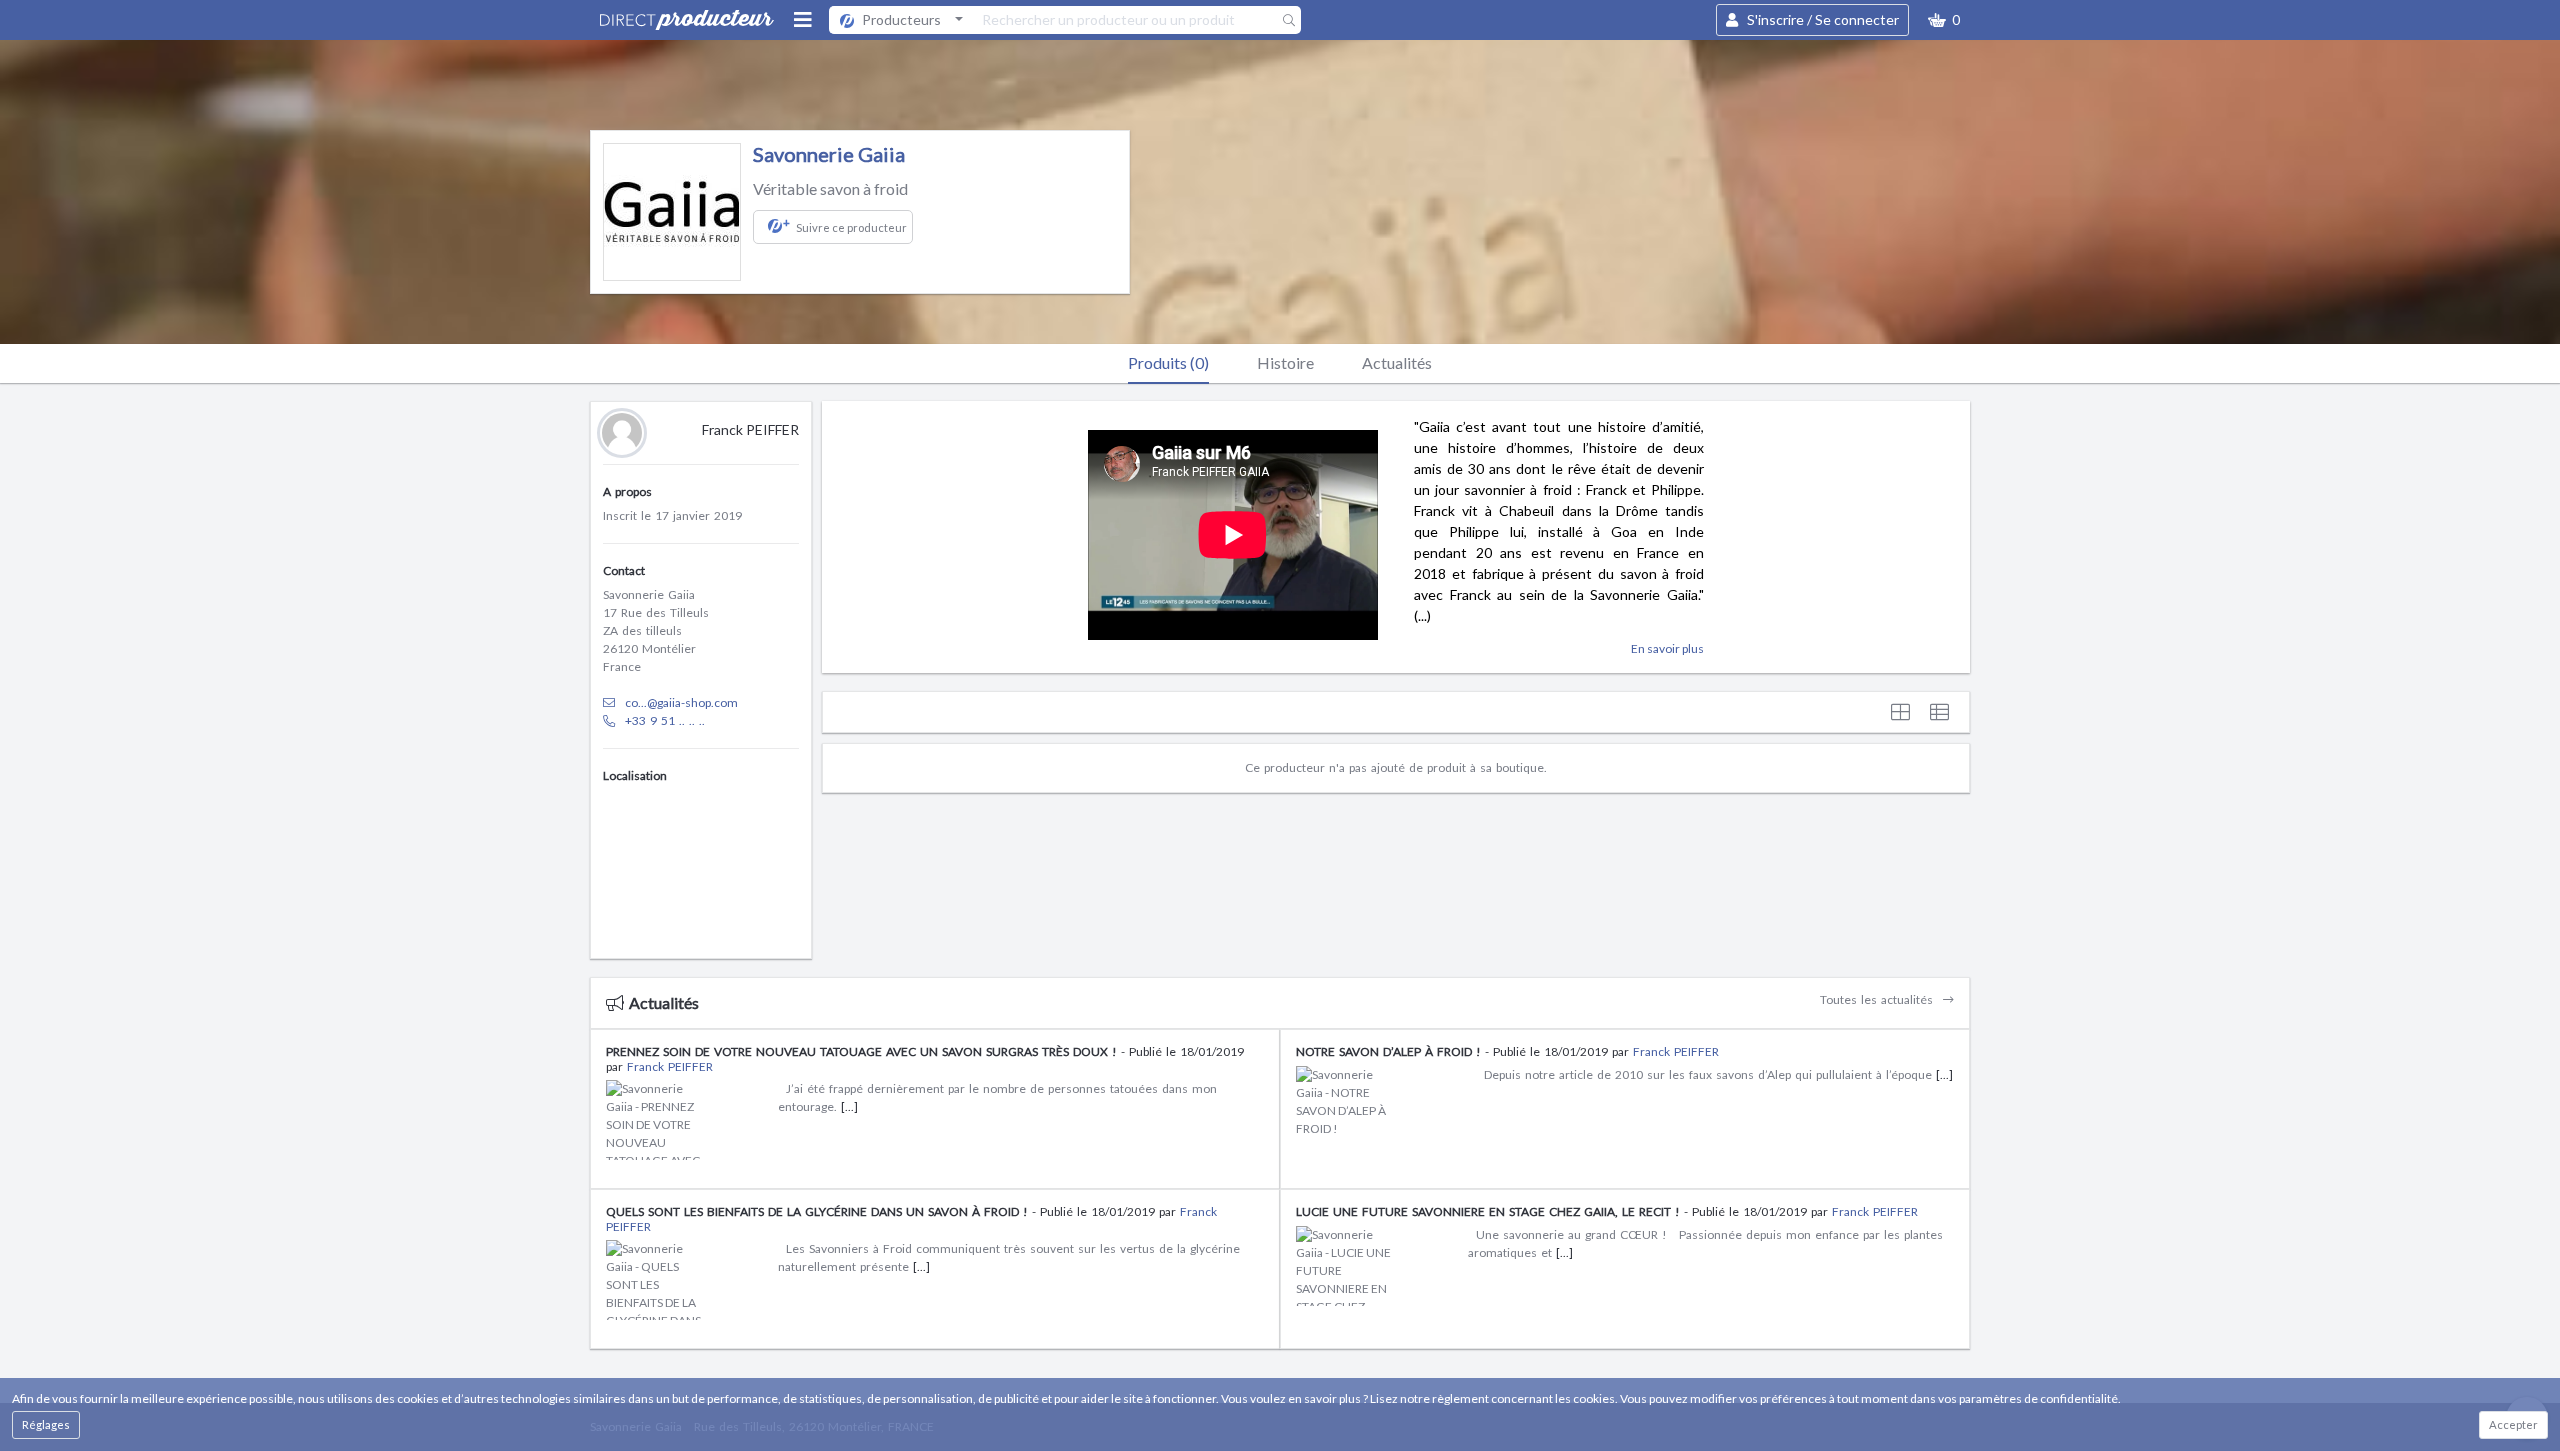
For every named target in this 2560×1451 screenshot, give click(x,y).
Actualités (1397, 362)
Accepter (2513, 1424)
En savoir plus (1667, 648)
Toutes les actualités (1878, 1000)
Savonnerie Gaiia (829, 154)
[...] (849, 1106)
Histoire (1285, 362)
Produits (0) (1168, 362)
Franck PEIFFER (670, 1066)
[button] (1944, 20)
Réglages (46, 1424)
